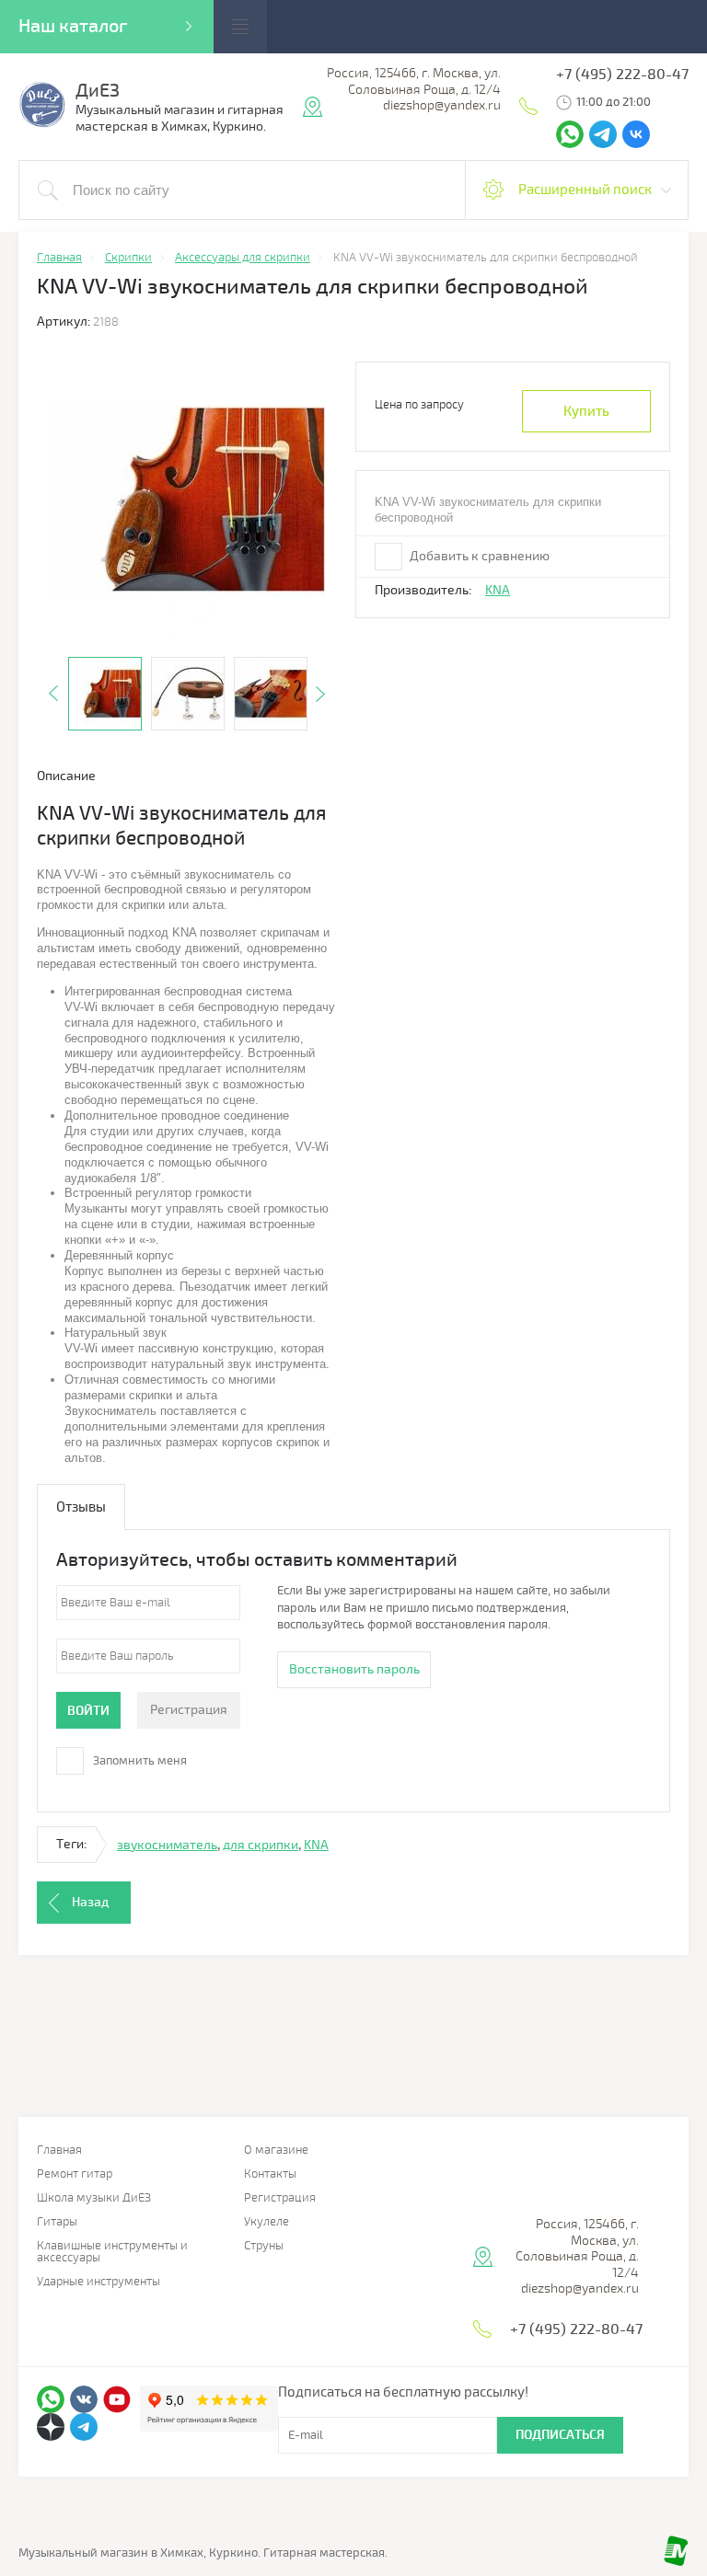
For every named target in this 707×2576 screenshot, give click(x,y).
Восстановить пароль (354, 1669)
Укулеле (267, 2222)
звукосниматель (167, 1845)
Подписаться (560, 2435)
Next (320, 694)
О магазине (276, 2150)
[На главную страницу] (42, 125)
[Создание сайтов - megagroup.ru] (676, 2562)
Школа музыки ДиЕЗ (94, 2198)
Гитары (57, 2222)
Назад (90, 1902)
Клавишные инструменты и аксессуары (112, 2252)
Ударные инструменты (99, 2282)
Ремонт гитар (75, 2174)
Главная (59, 2150)
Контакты (270, 2174)
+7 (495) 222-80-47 (622, 75)
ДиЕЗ (98, 91)
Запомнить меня (139, 1761)
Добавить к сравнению (478, 556)
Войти (88, 1711)
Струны (264, 2246)
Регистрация (189, 1710)
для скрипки (261, 1845)
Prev (53, 694)
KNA (498, 590)
